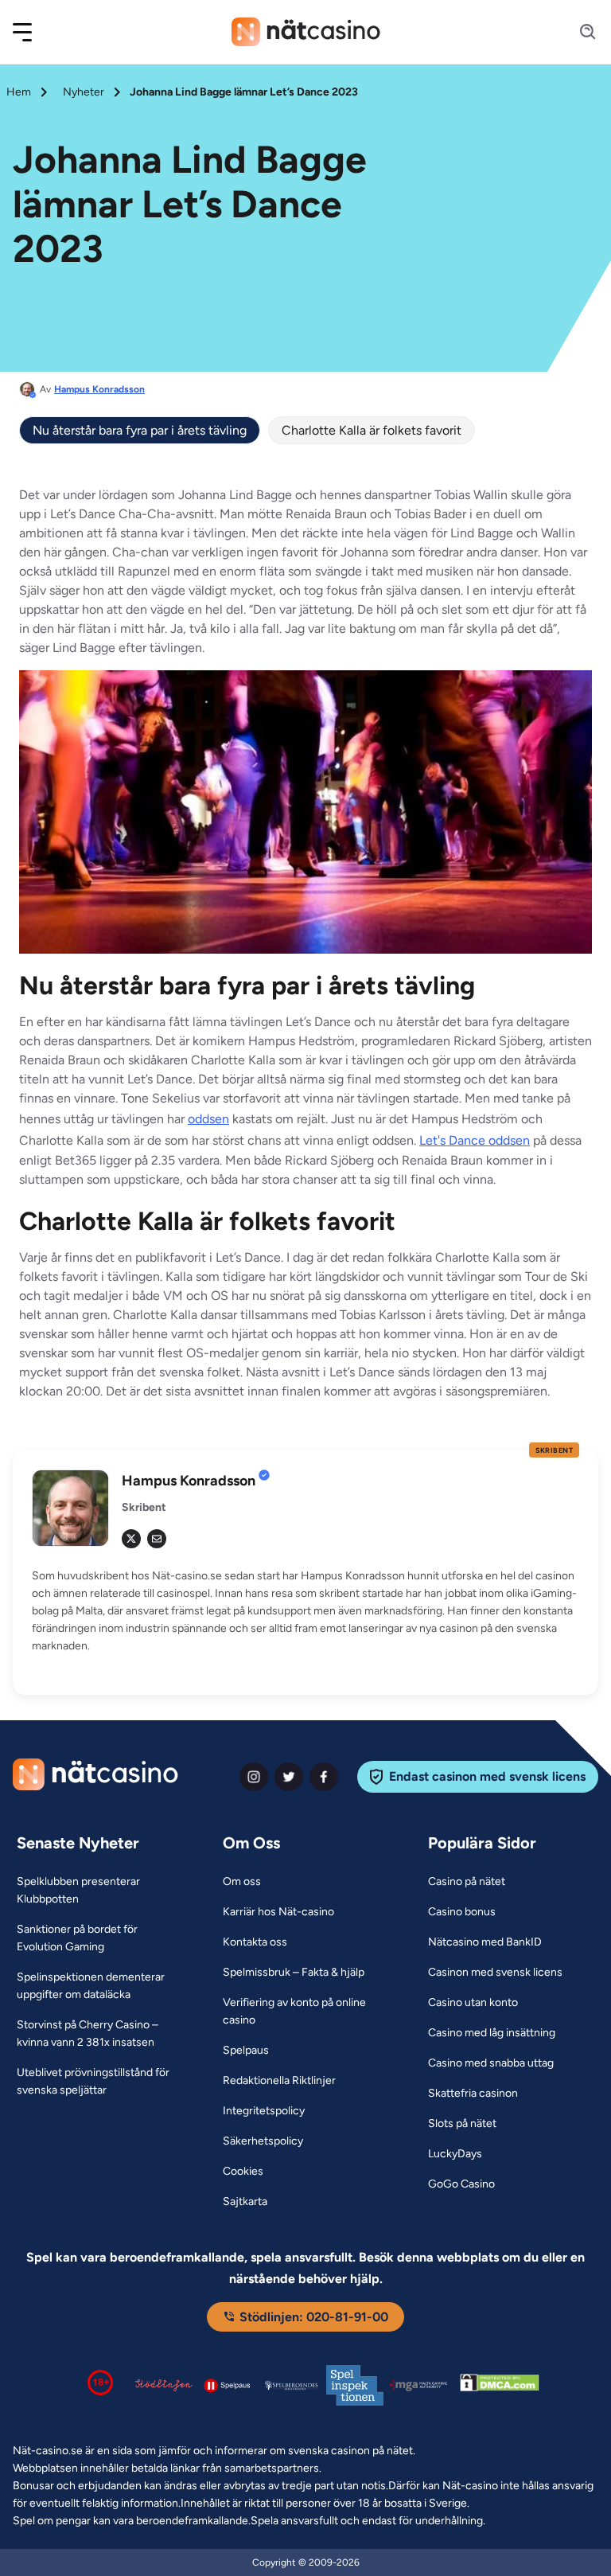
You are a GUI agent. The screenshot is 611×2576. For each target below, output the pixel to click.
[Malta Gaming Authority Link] (418, 2385)
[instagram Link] (254, 1777)
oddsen (208, 1119)
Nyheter (84, 92)
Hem (19, 92)
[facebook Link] (324, 1777)
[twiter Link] (289, 1777)
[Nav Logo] (306, 32)
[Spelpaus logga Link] (228, 2385)
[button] (33, 32)
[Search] (578, 32)
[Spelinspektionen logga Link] (355, 2385)
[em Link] (157, 1539)
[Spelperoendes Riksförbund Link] (291, 2385)
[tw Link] (131, 1539)
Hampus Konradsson (99, 389)
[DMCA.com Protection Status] (500, 2386)
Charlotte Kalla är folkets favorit (372, 430)
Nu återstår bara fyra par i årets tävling (140, 430)
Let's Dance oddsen (475, 1140)
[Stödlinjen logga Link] (164, 2385)
